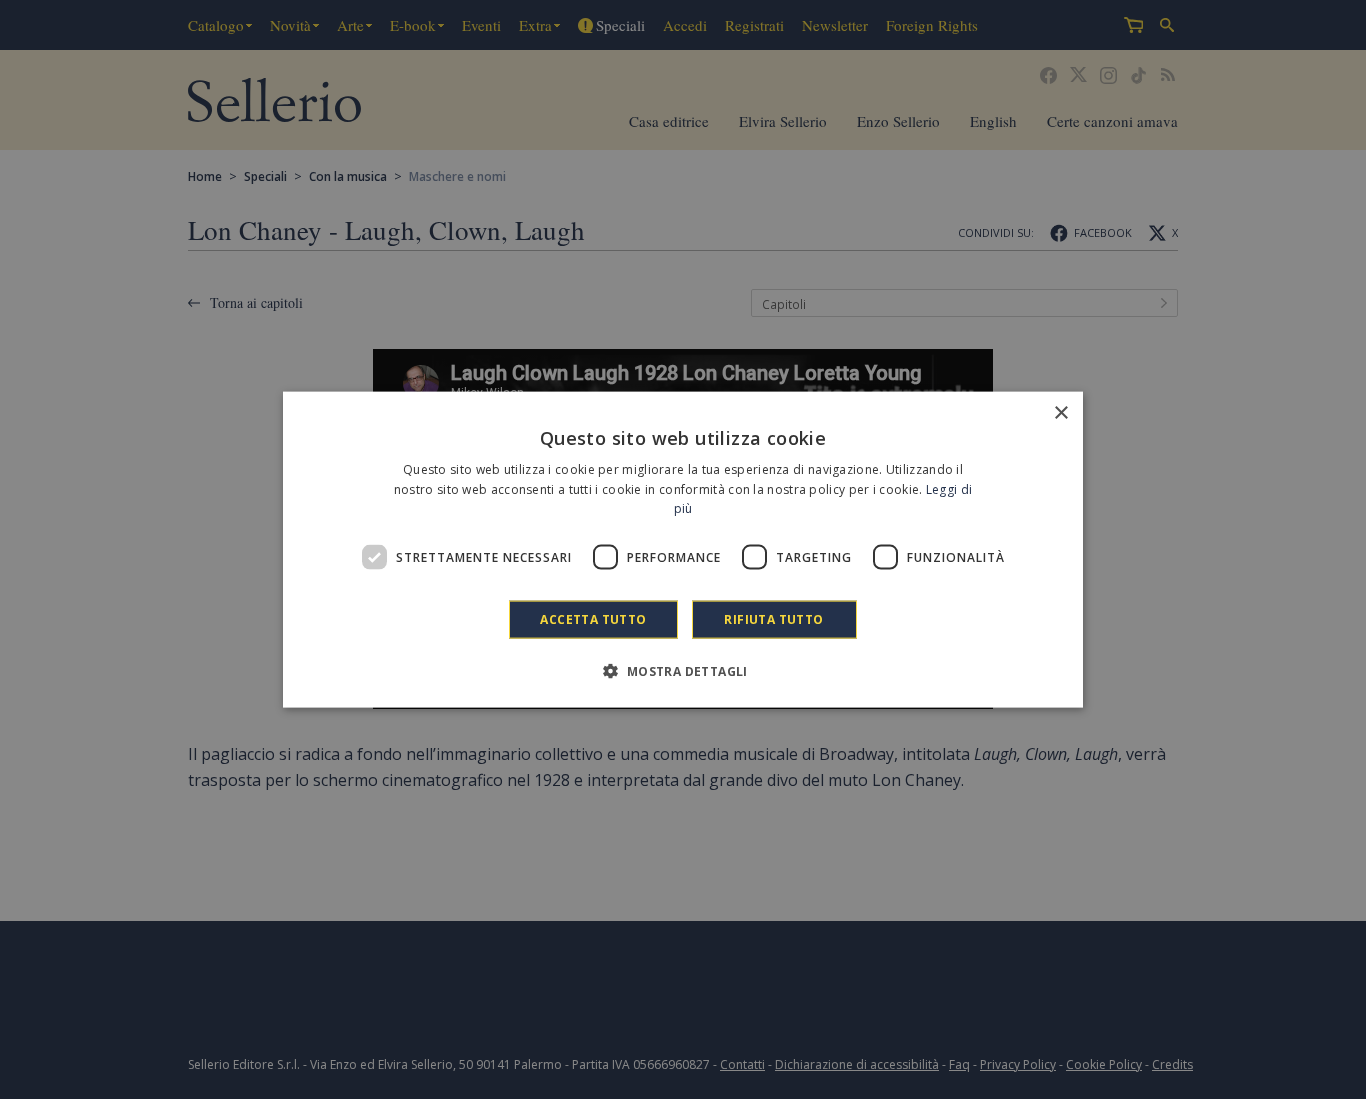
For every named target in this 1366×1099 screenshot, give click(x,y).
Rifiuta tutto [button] (773, 619)
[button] (682, 671)
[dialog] (683, 549)
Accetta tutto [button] (593, 619)
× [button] (1060, 412)
